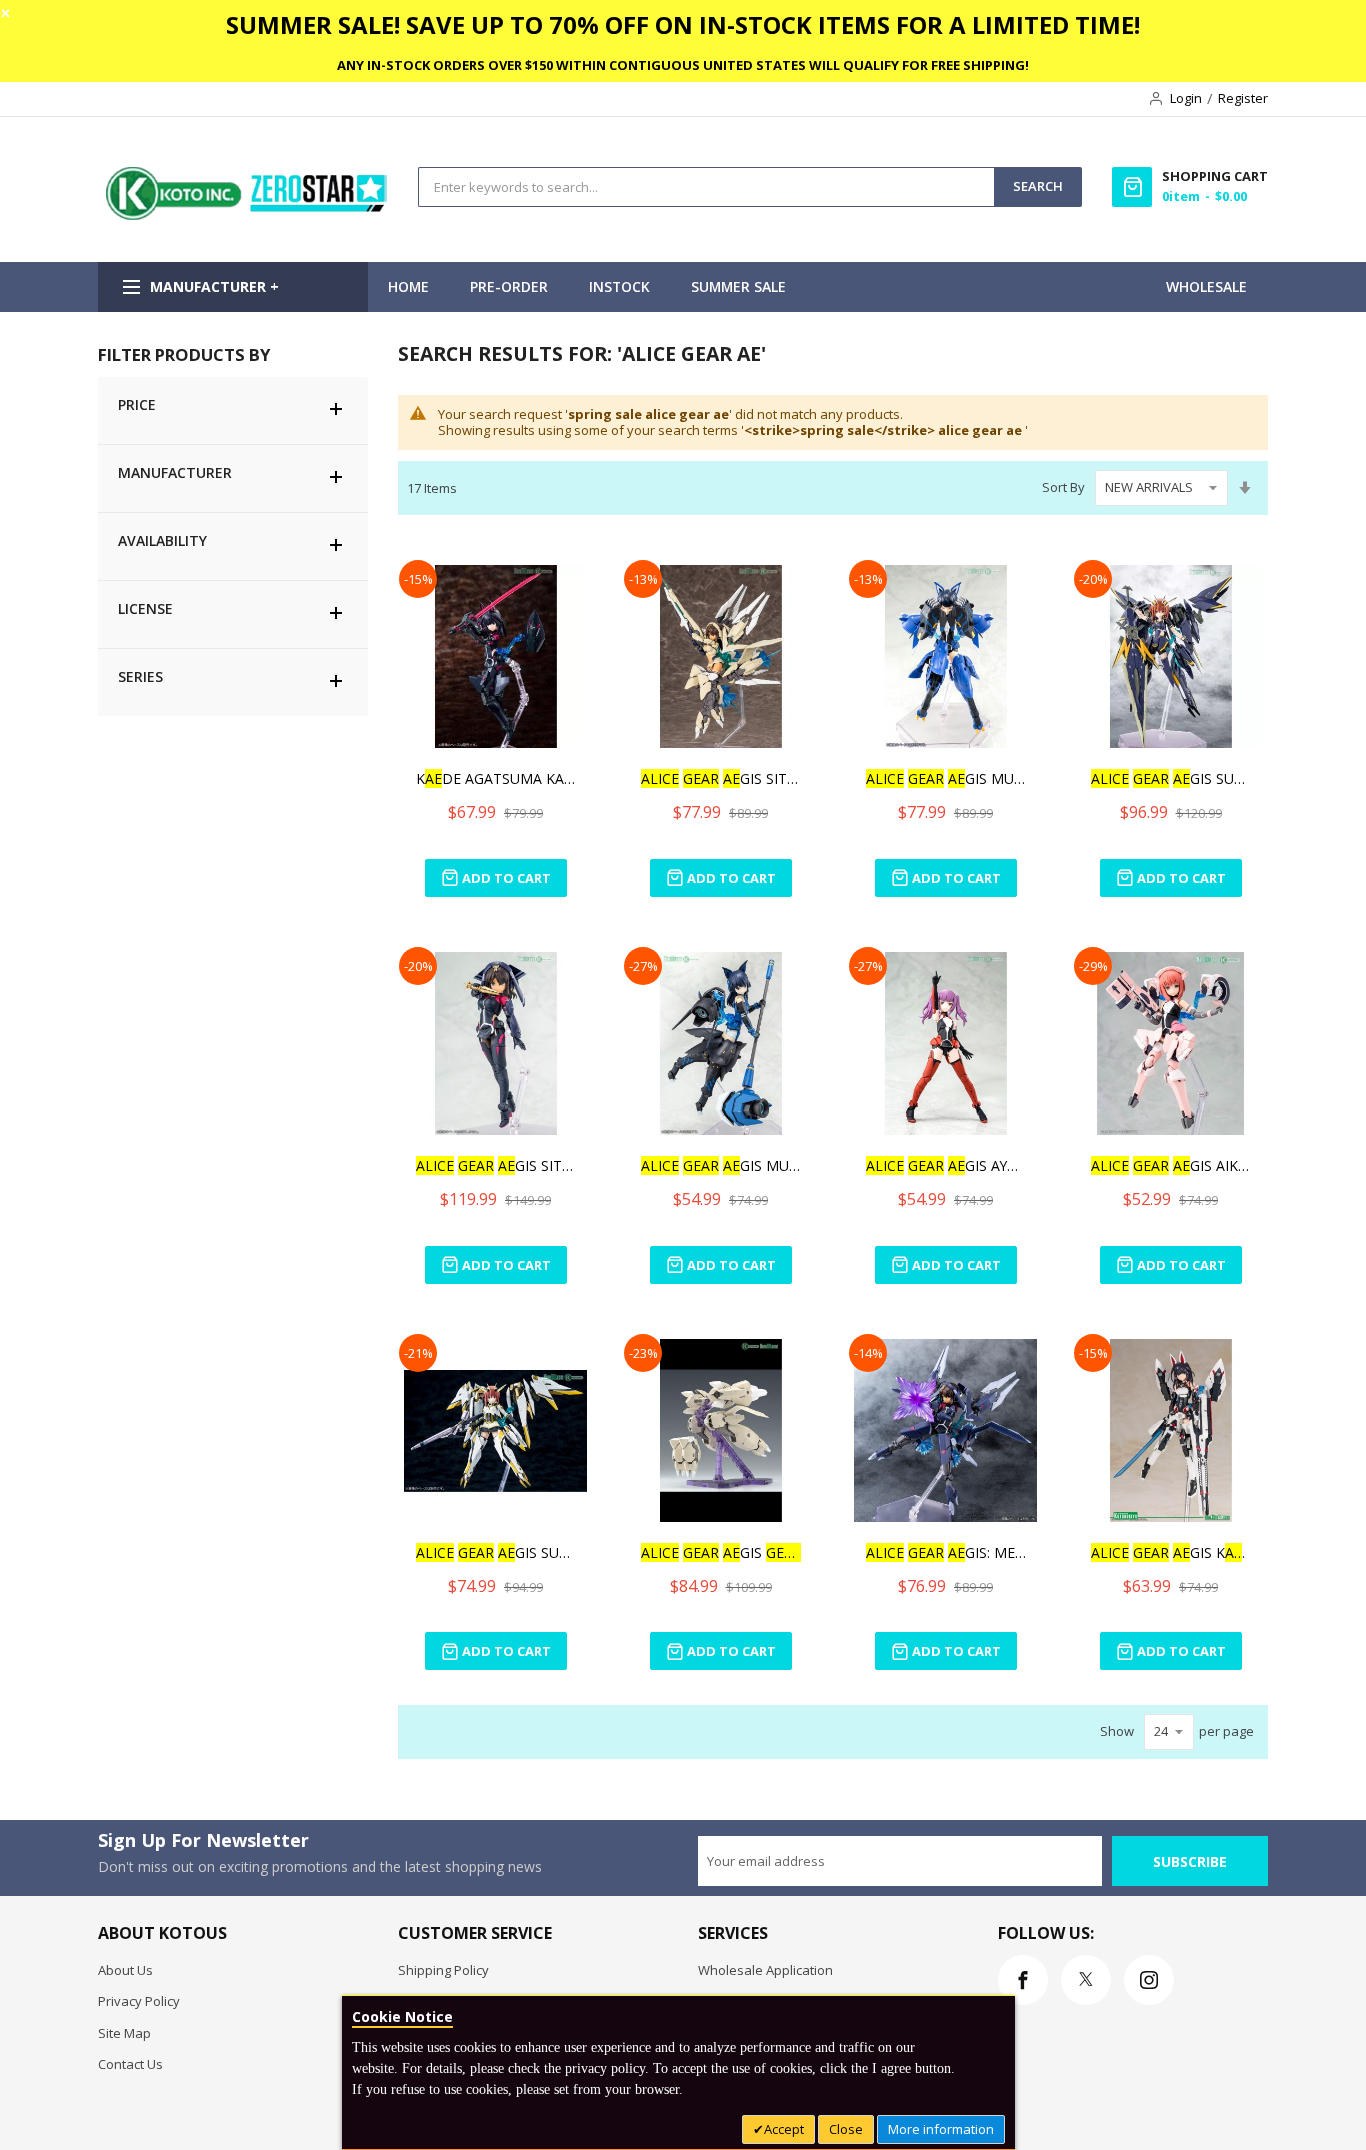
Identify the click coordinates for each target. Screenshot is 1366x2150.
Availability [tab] (162, 540)
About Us (125, 1970)
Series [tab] (140, 676)
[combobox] (706, 187)
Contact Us (130, 2064)
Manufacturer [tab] (175, 472)
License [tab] (145, 608)
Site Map (124, 2033)
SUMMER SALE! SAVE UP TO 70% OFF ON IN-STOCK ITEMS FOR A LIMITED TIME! (683, 24)
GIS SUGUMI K (1171, 778)
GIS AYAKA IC (946, 1165)
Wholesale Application (765, 1970)
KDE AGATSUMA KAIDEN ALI (496, 778)
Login (1186, 98)
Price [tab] (137, 404)
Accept (784, 2129)
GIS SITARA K (721, 778)
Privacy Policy (139, 2001)
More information (941, 2129)
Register (1243, 98)
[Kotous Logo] (248, 215)
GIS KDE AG (1171, 1552)
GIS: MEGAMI (946, 1552)
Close (846, 2129)
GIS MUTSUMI (946, 778)
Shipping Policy (443, 1970)
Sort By (1063, 487)
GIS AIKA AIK (1171, 1165)
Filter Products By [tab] (184, 354)
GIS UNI (721, 1552)
